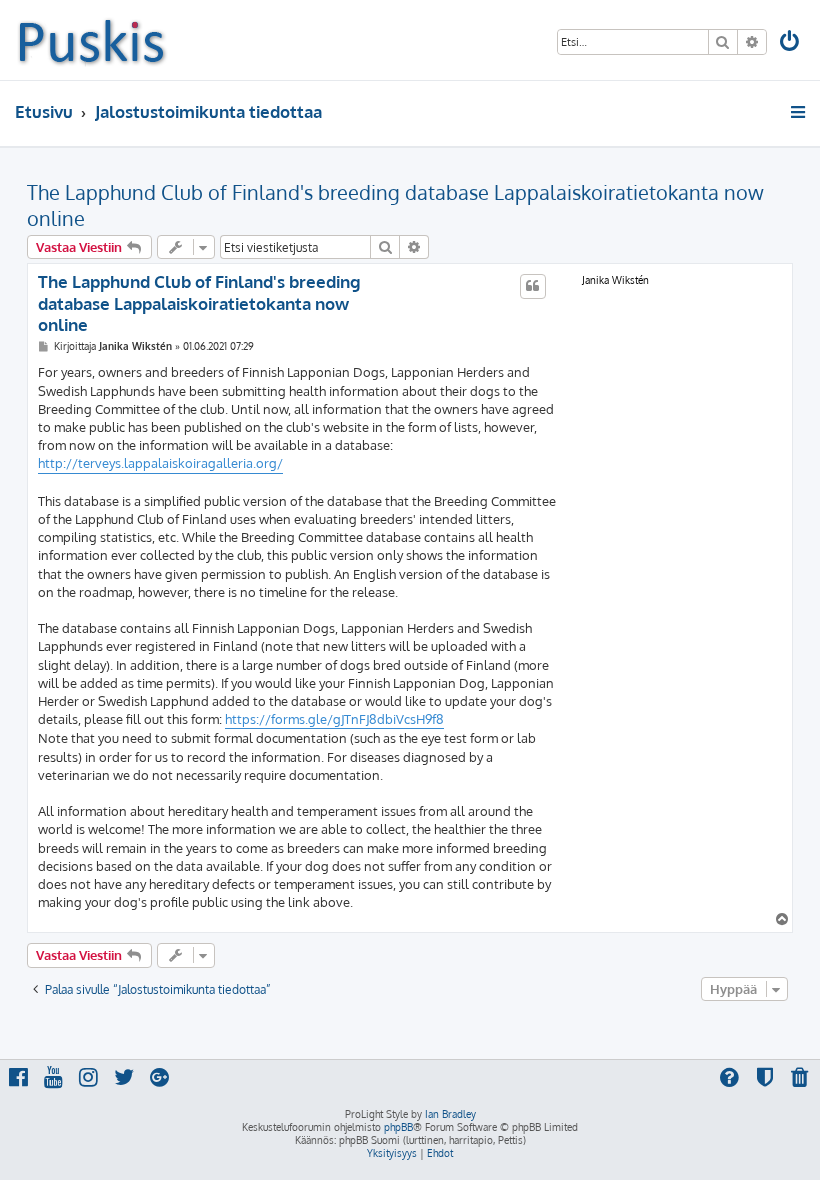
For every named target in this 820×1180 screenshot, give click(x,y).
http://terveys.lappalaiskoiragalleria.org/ (160, 463)
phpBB (398, 1127)
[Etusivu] (91, 40)
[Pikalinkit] (799, 112)
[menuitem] (791, 43)
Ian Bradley (450, 1114)
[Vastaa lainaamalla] (533, 286)
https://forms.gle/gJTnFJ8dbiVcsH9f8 (334, 719)
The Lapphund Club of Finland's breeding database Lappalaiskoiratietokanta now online (395, 205)
